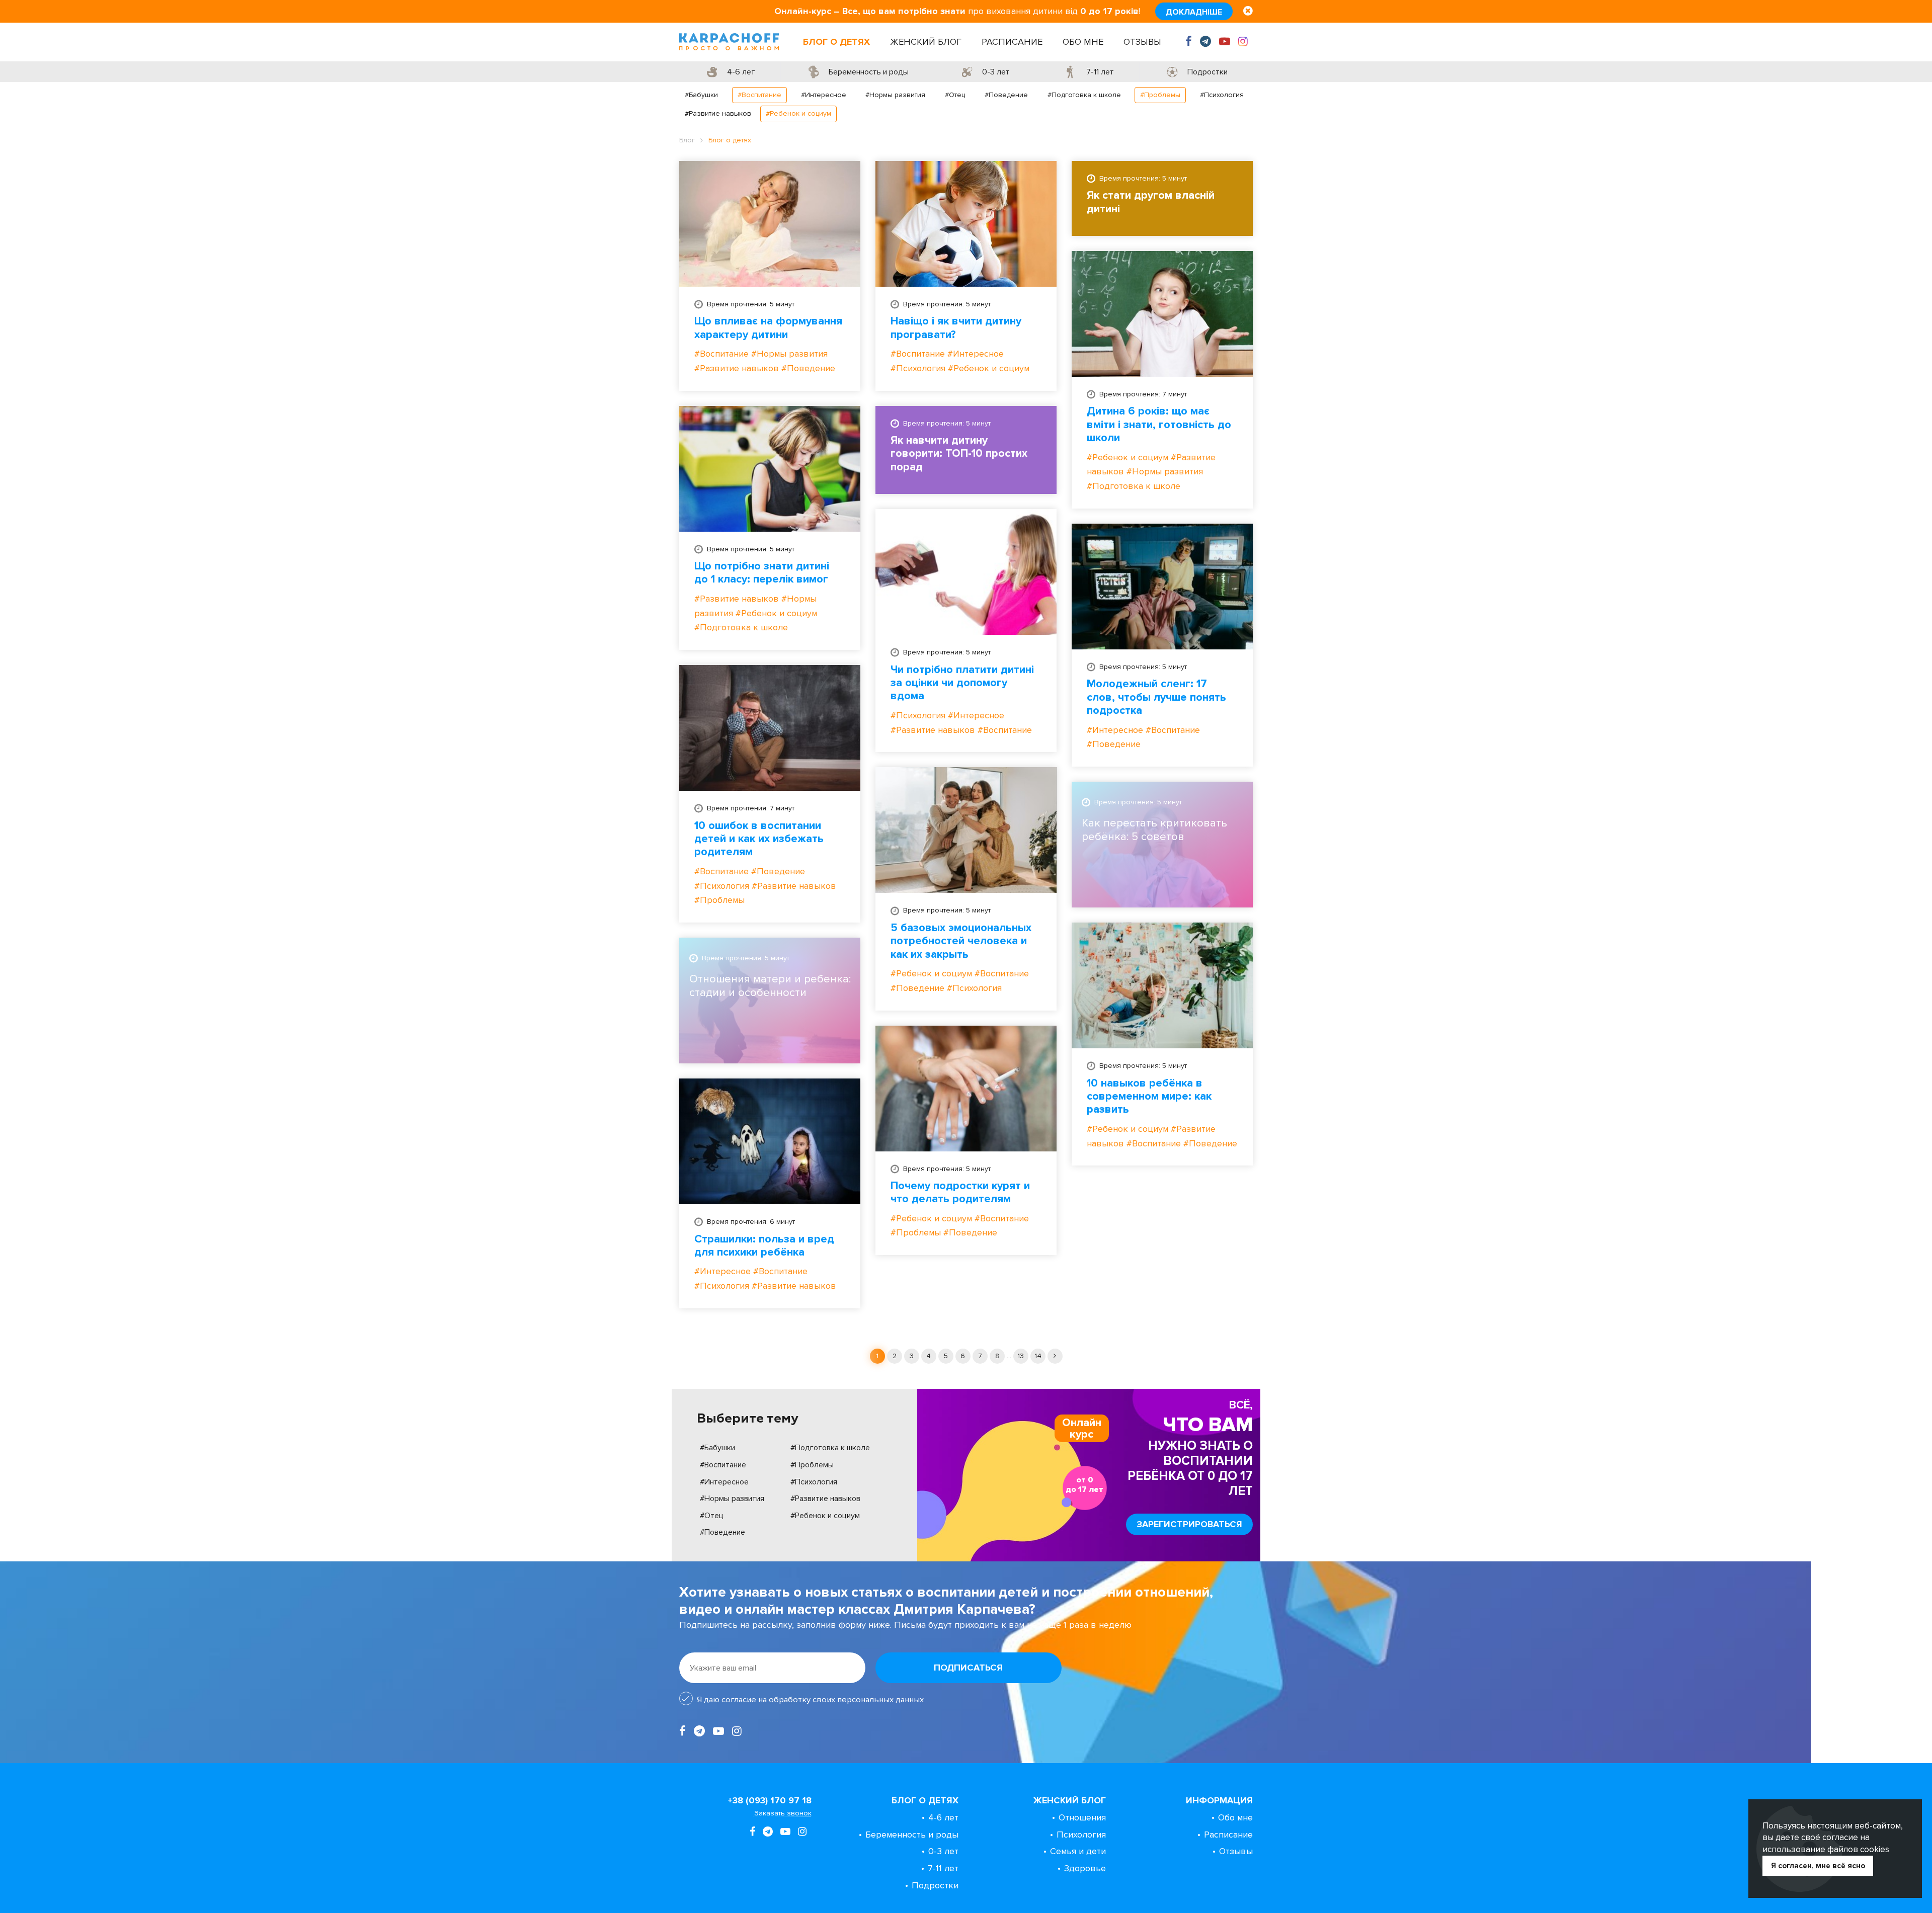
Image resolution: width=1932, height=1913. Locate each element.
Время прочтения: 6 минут (751, 1222)
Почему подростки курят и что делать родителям (960, 1193)
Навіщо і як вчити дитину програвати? (956, 328)
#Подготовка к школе (1084, 95)
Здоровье (1085, 1868)
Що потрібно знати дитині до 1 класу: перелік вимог (762, 573)
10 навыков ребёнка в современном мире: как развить (1149, 1097)
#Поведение (1006, 95)
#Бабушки (701, 95)
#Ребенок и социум (798, 113)
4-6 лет (943, 1817)
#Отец (955, 95)
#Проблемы (1160, 95)
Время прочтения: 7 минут (1143, 394)
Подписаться (968, 1668)
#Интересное (824, 95)
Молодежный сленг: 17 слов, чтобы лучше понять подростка (1156, 697)
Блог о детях (836, 42)
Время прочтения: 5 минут (751, 304)
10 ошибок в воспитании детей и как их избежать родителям (759, 839)
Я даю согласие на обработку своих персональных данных (810, 1700)
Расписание (1012, 42)
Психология (1081, 1835)
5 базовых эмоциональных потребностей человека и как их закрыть (961, 941)
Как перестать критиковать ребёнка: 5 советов (1154, 830)
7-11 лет (943, 1868)
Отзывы (1142, 42)
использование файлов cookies (1826, 1849)
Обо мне (1083, 42)
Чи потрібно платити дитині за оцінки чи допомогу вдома (962, 683)
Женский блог (926, 42)
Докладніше (1194, 12)
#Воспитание (759, 95)
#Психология (1222, 95)
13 (1021, 1356)
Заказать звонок (783, 1813)
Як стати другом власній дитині (1151, 202)
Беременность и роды (912, 1835)
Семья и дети (1078, 1851)
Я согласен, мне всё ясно (1818, 1866)
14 (1038, 1356)
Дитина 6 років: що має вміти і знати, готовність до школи (1159, 425)
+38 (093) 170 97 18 (770, 1800)
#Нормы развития (895, 95)
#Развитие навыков (718, 113)
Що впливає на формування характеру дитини (768, 328)
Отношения (1082, 1817)
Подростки (935, 1885)
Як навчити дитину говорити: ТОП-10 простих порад (959, 454)
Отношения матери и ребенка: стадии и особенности (770, 986)
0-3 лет (943, 1851)
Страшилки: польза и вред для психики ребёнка (764, 1246)
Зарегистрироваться (1189, 1524)
